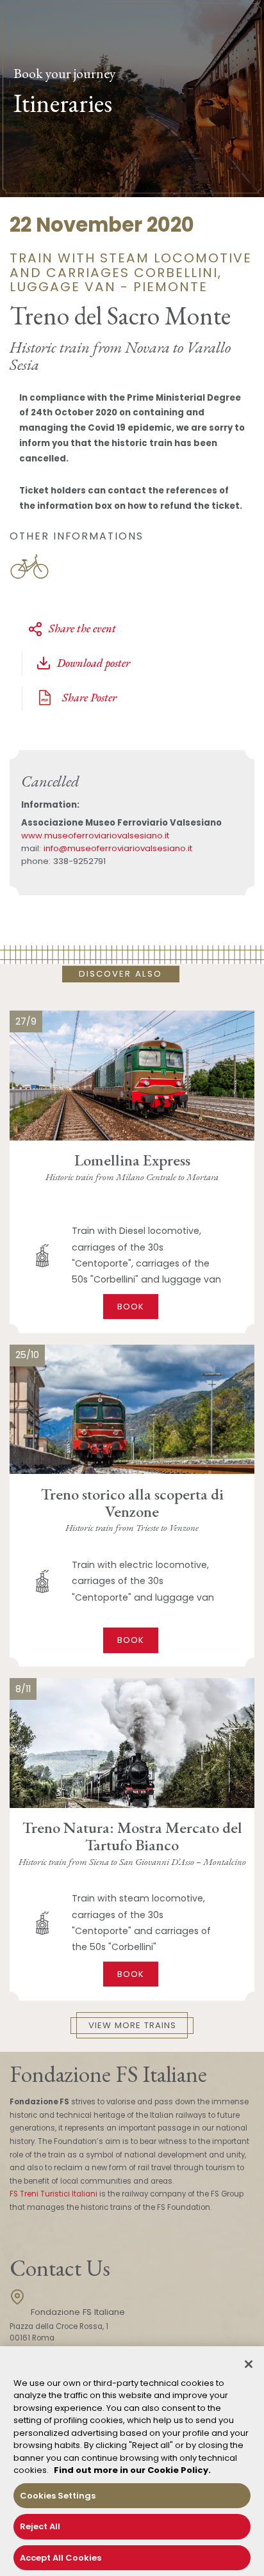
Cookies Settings (58, 2496)
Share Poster (88, 697)
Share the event (82, 628)
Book (131, 1307)
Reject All (40, 2526)
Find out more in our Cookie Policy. (132, 2470)
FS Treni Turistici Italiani (54, 2194)
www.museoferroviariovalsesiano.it (95, 836)
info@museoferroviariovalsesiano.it (118, 848)
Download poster (94, 663)
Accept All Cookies (61, 2558)
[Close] (249, 2364)
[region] (132, 2461)
